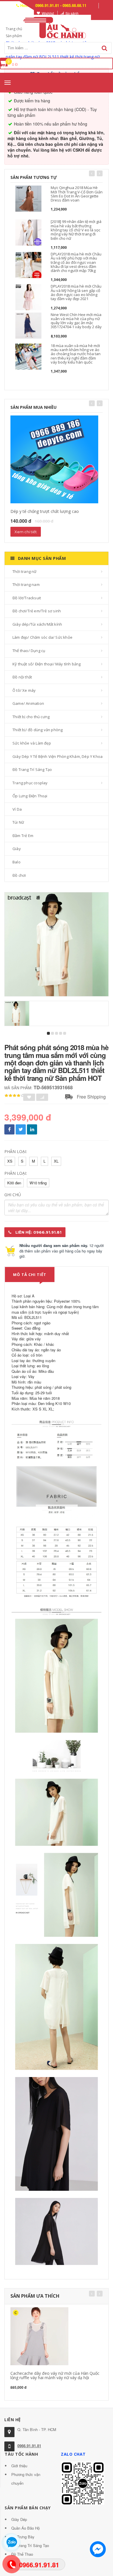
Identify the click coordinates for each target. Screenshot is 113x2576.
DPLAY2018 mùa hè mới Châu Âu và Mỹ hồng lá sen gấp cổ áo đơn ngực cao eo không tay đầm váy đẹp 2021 (76, 292)
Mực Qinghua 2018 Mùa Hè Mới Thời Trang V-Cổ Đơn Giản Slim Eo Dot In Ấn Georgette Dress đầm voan (77, 194)
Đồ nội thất (22, 677)
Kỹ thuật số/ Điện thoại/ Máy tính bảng (47, 664)
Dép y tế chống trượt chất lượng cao (45, 511)
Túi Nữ (18, 822)
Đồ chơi (19, 875)
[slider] (14, 1096)
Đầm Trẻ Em (23, 836)
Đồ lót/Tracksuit (27, 598)
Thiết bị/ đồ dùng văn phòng (38, 730)
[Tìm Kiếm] (104, 48)
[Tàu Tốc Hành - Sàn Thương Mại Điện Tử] (57, 27)
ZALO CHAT (73, 2454)
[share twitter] (21, 1129)
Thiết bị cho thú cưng (31, 717)
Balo (17, 862)
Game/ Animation (28, 703)
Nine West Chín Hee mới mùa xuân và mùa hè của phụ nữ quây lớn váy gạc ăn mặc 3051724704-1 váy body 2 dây (76, 321)
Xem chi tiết (26, 532)
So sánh (72, 13)
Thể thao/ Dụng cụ (29, 651)
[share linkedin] (32, 1129)
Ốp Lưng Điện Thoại (30, 796)
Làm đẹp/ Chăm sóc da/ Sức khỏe (42, 637)
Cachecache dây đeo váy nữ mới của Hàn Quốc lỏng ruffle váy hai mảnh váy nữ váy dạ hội (55, 2375)
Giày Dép (19, 2519)
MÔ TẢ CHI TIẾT (30, 1275)
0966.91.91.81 (29, 2446)
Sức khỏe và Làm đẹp (32, 743)
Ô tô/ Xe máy (24, 690)
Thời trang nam (26, 584)
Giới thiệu (19, 2466)
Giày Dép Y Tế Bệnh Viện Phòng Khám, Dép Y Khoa (58, 756)
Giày (17, 849)
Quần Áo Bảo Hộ (25, 2528)
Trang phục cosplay (30, 783)
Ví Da (17, 809)
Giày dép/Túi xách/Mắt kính (37, 624)
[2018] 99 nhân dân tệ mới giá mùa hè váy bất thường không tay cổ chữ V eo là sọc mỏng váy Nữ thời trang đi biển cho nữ (76, 230)
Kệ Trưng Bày (23, 2537)
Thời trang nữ (25, 571)
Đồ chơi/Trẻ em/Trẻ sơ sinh (37, 611)
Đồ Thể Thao (22, 2554)
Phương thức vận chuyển (26, 2479)
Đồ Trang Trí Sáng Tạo (32, 769)
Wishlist (48, 13)
